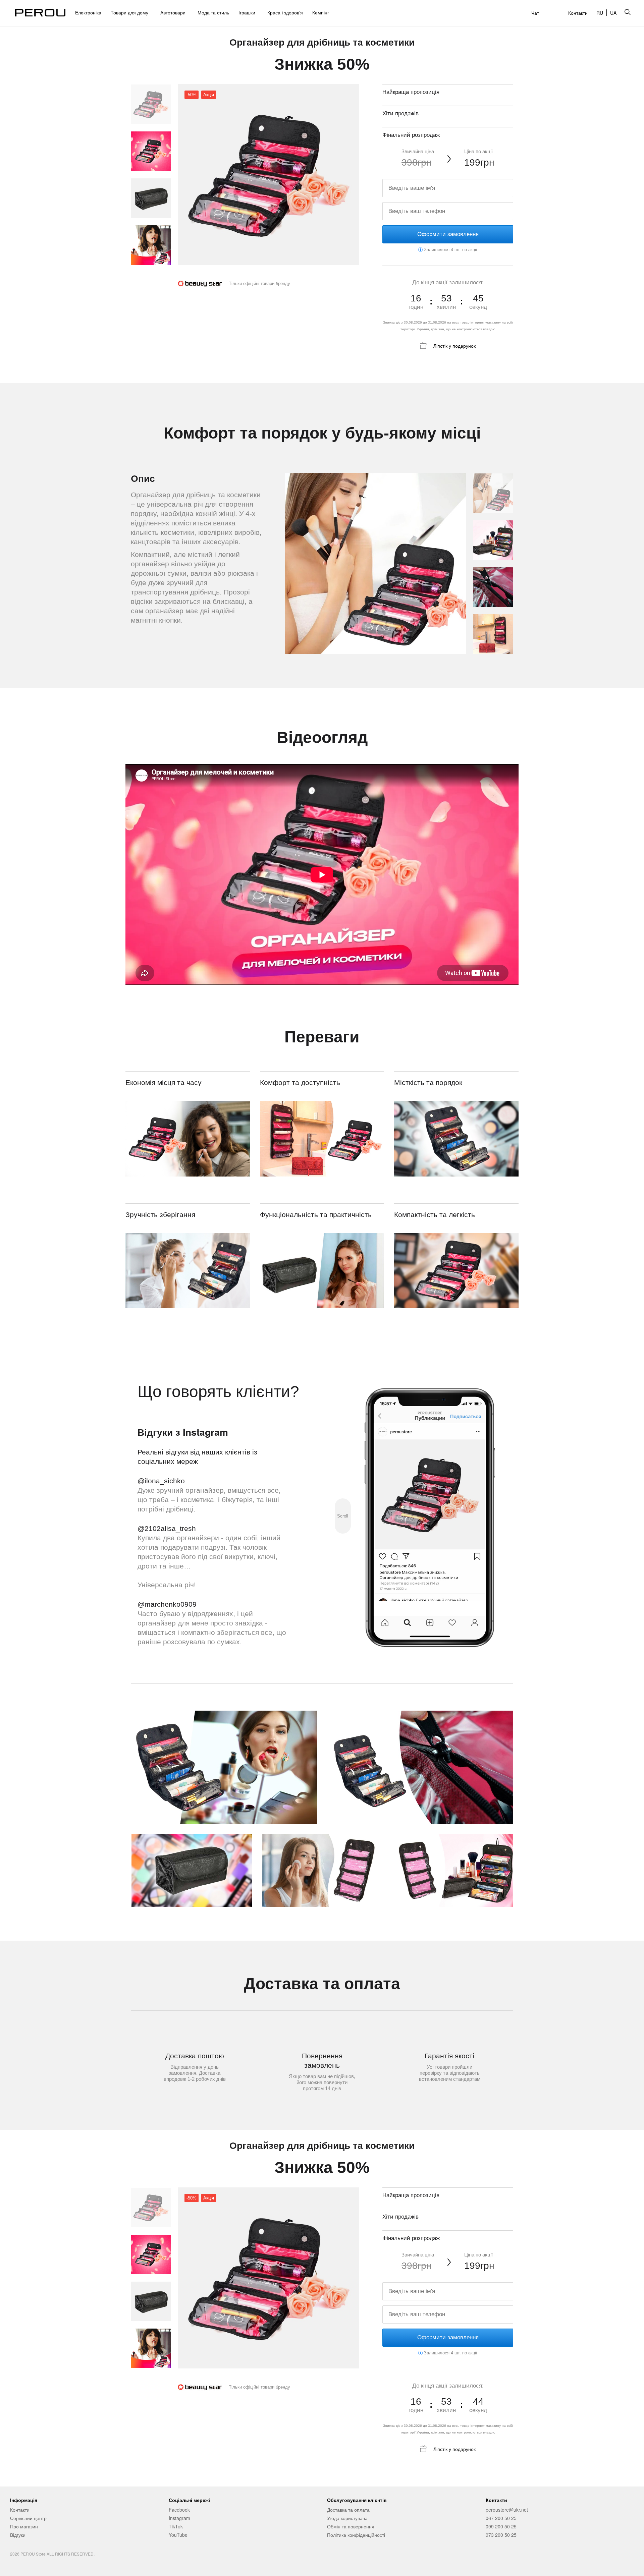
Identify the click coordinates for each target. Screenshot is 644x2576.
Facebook (179, 2510)
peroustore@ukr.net (507, 2510)
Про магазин (24, 2526)
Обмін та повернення (351, 2526)
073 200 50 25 (501, 2535)
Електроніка (88, 12)
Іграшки (248, 12)
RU (600, 13)
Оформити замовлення (448, 234)
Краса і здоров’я (285, 12)
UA (613, 13)
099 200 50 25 (501, 2526)
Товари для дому (131, 12)
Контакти (578, 13)
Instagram (179, 2518)
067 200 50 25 (501, 2518)
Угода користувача (347, 2518)
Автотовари (174, 12)
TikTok (176, 2526)
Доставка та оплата (348, 2510)
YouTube (178, 2535)
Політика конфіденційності (356, 2535)
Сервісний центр (28, 2518)
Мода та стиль (213, 12)
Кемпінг (321, 12)
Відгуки (18, 2535)
